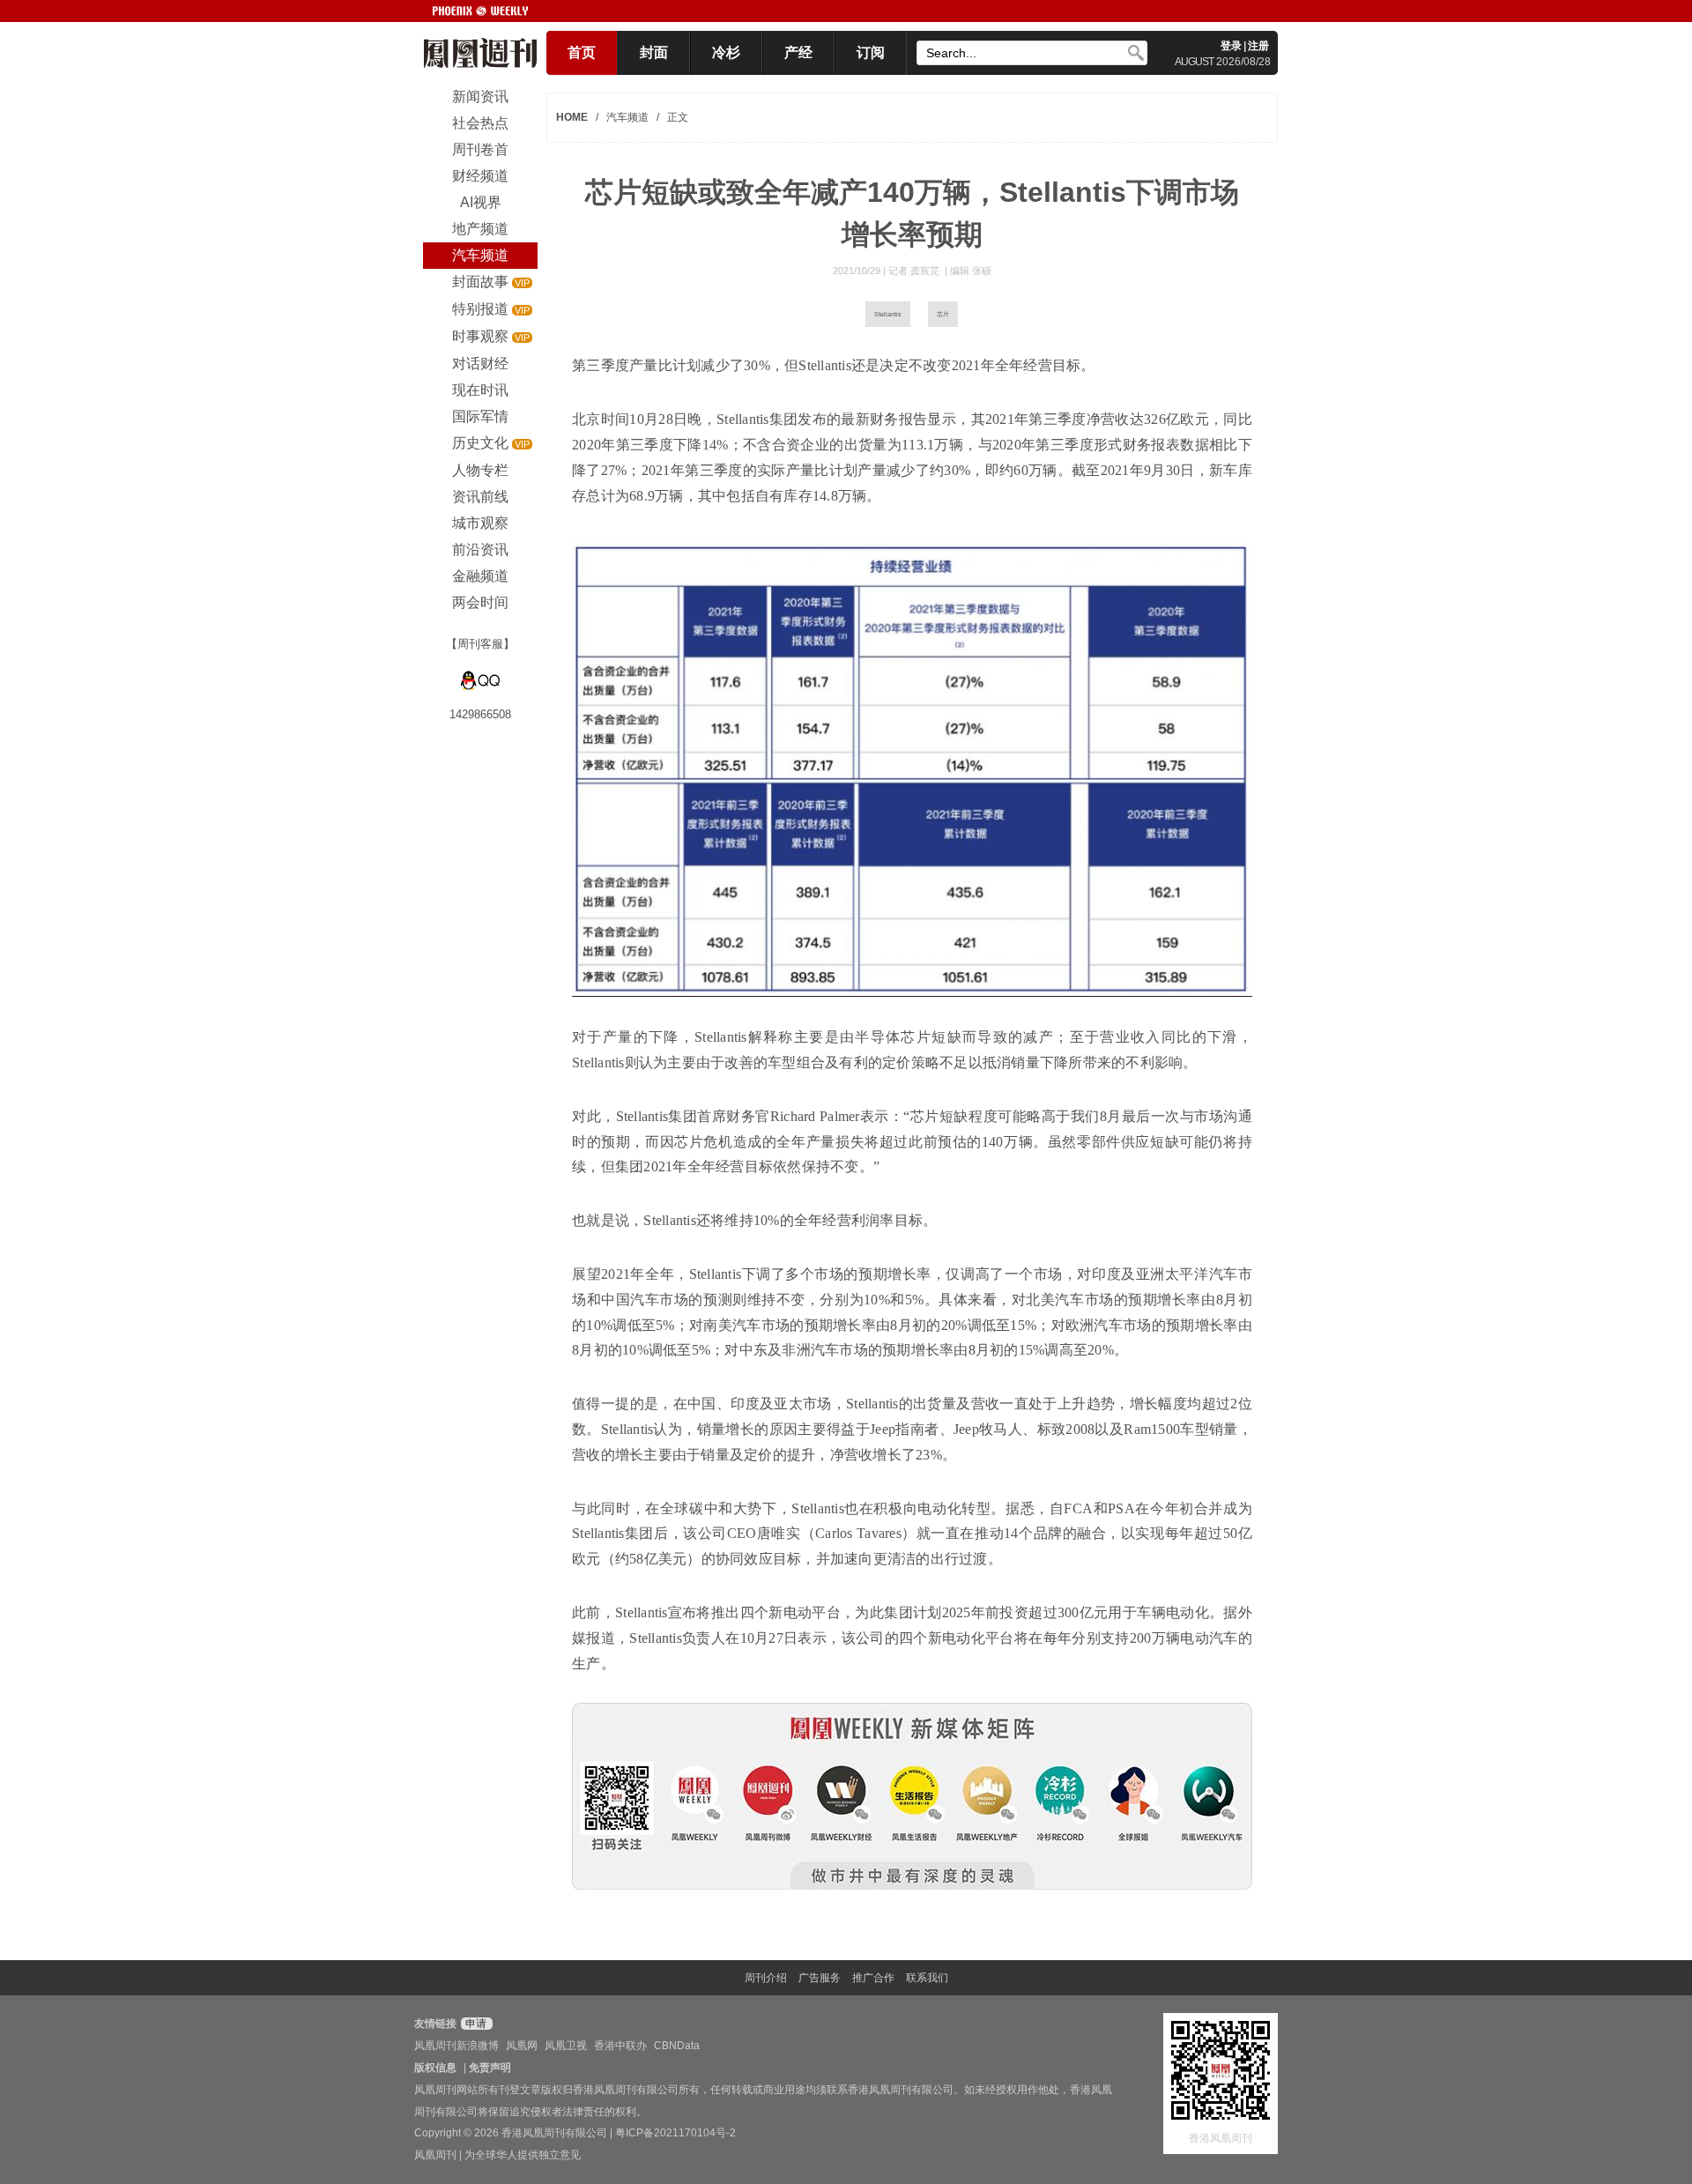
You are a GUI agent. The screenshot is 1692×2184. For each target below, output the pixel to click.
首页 (582, 52)
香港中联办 (620, 2046)
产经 (798, 52)
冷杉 (726, 52)
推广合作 (873, 1978)
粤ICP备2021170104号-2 (675, 2133)
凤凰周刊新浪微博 (456, 2046)
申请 (475, 2024)
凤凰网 (522, 2046)
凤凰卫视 (566, 2046)
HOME (572, 117)
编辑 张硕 (971, 271)
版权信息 (435, 2068)
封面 (654, 52)
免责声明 (490, 2068)
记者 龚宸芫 (915, 271)
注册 (1258, 46)
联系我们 (927, 1978)
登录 (1231, 46)
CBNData (677, 2046)
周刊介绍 (766, 1978)
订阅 (871, 52)
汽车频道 (627, 117)
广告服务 (820, 1978)
